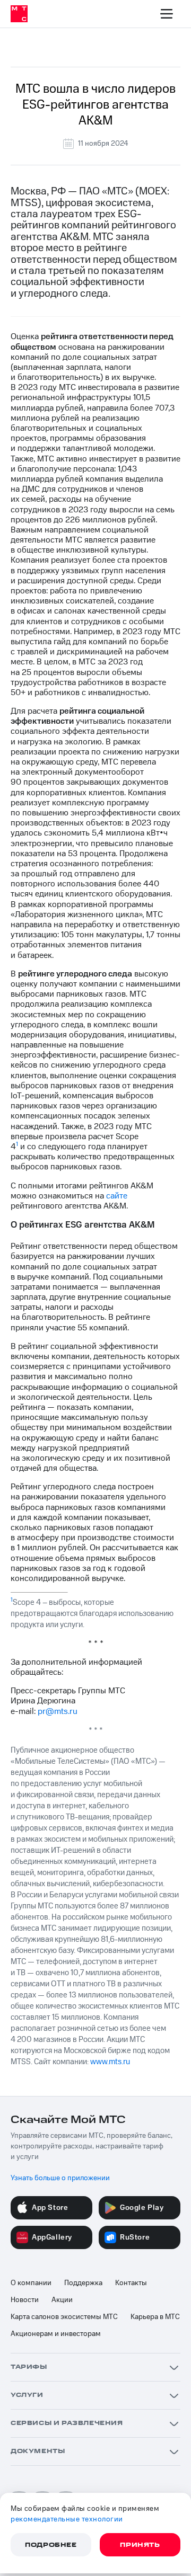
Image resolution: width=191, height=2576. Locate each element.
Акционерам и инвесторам (56, 2334)
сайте (117, 1196)
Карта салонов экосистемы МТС (64, 2317)
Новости (25, 2300)
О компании (31, 2283)
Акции (62, 2300)
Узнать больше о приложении (60, 2178)
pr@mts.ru (58, 1711)
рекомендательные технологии (67, 2519)
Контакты (131, 2283)
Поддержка (83, 2283)
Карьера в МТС (155, 2317)
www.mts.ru (110, 2062)
